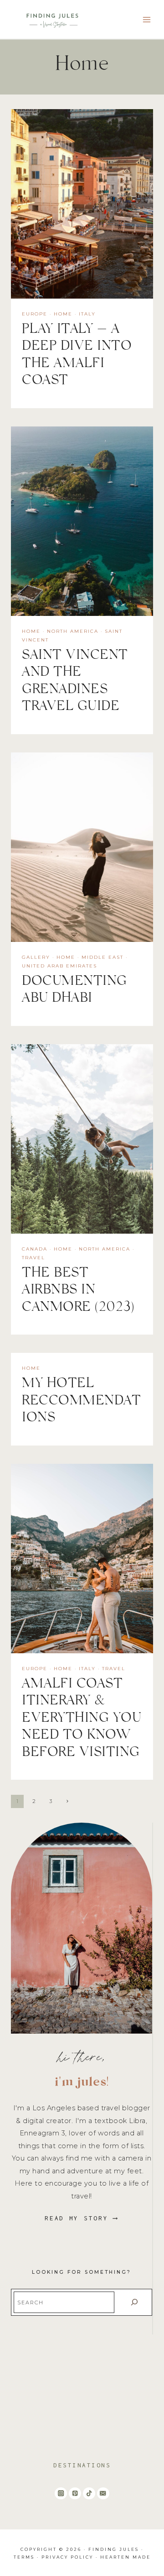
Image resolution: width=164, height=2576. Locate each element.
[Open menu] (146, 19)
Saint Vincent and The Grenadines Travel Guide (75, 683)
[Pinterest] (75, 2494)
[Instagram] (61, 2494)
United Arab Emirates (59, 966)
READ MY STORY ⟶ (82, 2218)
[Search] (134, 2302)
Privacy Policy (67, 2557)
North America (73, 631)
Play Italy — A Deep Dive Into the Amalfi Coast (77, 357)
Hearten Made (126, 2557)
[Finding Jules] (54, 20)
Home (63, 314)
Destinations (82, 2465)
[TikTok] (89, 2494)
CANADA (35, 1249)
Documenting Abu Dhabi (74, 992)
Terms (24, 2557)
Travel (33, 1258)
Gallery (36, 957)
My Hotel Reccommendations (81, 1402)
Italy (87, 314)
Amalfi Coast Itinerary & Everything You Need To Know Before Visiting (82, 1720)
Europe (35, 314)
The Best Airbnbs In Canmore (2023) (78, 1292)
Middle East (102, 957)
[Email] (103, 2494)
